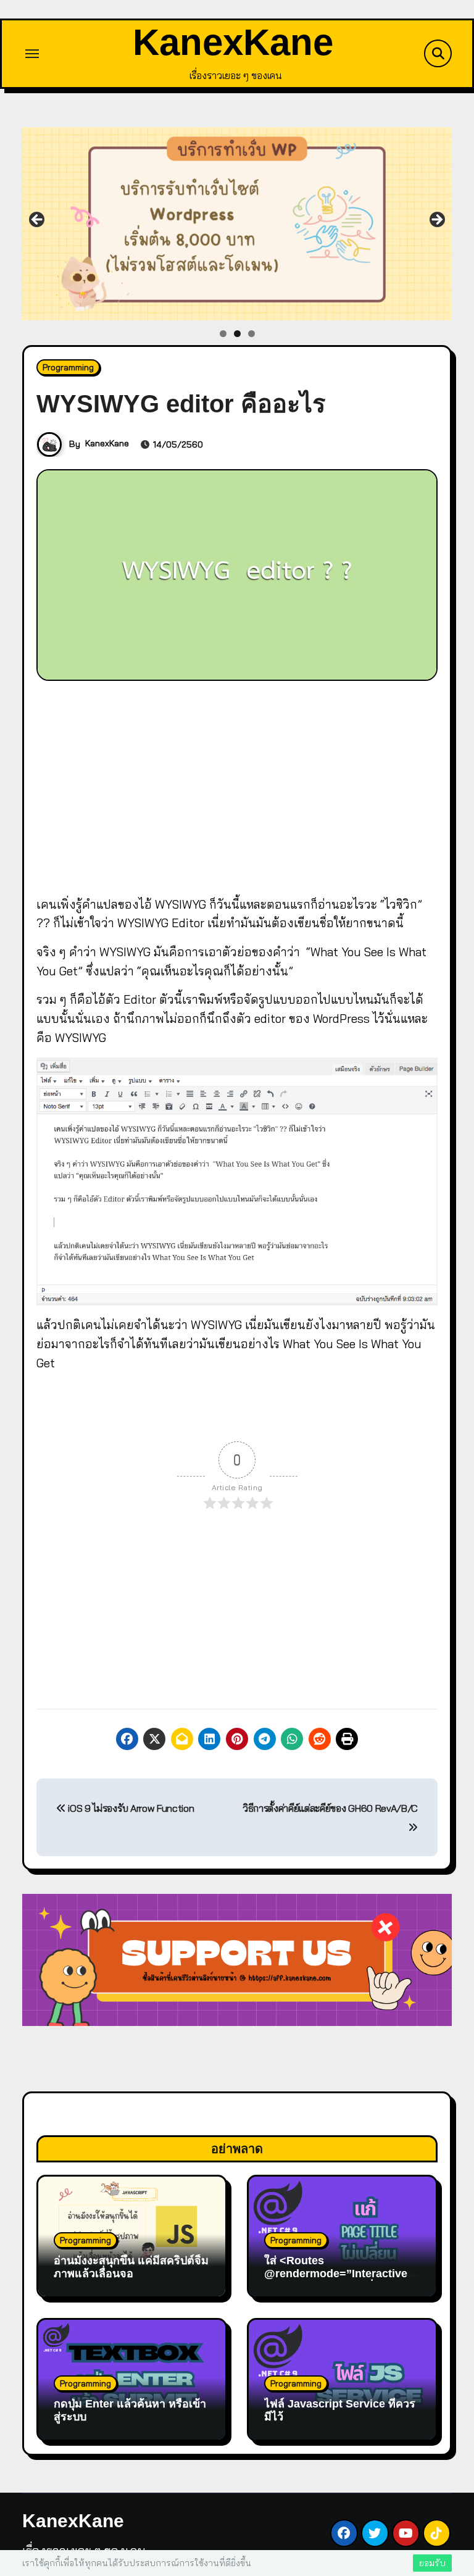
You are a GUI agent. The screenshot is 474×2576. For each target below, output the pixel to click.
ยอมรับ (432, 2563)
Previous (38, 220)
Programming (68, 367)
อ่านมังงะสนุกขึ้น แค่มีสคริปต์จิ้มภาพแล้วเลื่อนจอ (131, 2267)
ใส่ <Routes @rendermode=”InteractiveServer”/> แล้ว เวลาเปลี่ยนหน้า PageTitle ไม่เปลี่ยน (339, 2281)
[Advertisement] (239, 785)
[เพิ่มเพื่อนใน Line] (237, 224)
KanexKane (233, 42)
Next (436, 220)
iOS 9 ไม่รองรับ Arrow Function (130, 1808)
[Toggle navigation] (32, 54)
